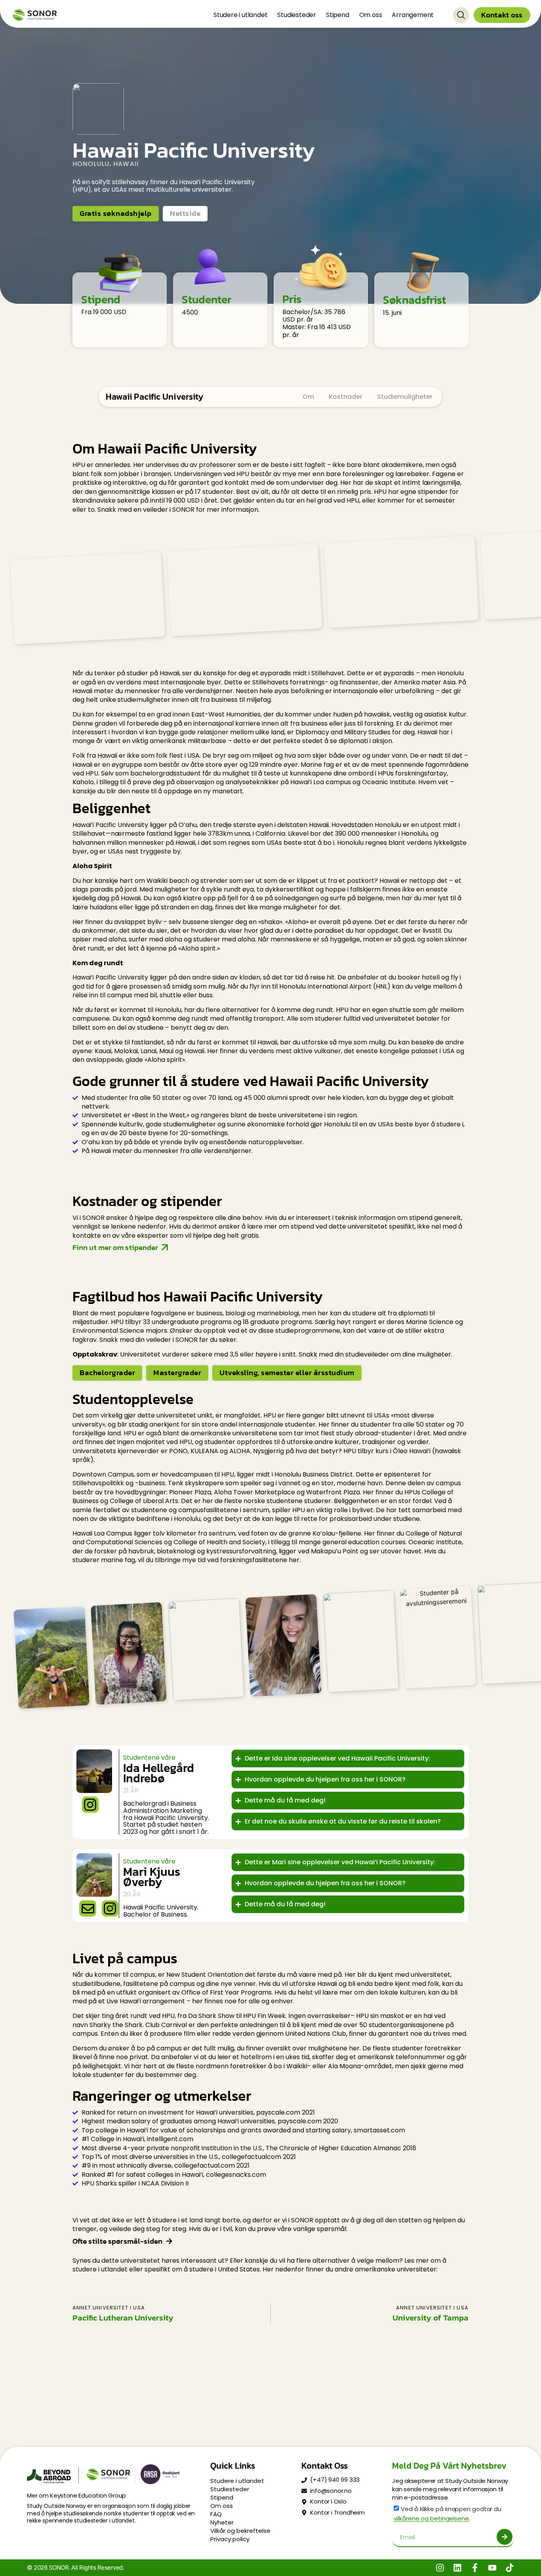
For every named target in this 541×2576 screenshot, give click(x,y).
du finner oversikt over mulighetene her (298, 2048)
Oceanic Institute (435, 1542)
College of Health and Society (219, 1542)
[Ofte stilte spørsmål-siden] (169, 2241)
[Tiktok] (510, 2568)
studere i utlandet (100, 2269)
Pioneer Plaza (190, 1492)
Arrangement (413, 15)
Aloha (297, 922)
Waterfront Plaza (333, 1492)
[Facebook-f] (475, 2568)
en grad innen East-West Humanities (204, 714)
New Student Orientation (205, 1975)
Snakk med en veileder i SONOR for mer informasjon (178, 510)
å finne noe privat (121, 2057)
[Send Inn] (505, 2537)
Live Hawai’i (124, 2002)
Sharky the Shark (116, 2025)
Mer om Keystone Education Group (76, 2495)
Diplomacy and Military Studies (343, 732)
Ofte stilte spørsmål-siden (118, 2241)
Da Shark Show (211, 2016)
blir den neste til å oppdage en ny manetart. (175, 791)
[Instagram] (440, 2568)
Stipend (338, 15)
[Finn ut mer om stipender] (165, 1247)
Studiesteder (297, 15)
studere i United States (225, 2269)
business (224, 700)
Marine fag (317, 765)
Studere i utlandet (240, 15)
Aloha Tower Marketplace (254, 1492)
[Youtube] (492, 2568)
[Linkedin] (457, 2568)
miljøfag (259, 700)
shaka (270, 922)
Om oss (371, 15)
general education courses (364, 1542)
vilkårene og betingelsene (431, 2519)
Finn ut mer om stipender (115, 1247)
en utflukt (122, 1992)
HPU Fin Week (264, 2016)
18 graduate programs (277, 1322)
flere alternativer (232, 1010)
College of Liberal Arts (144, 1501)
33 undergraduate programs (187, 1322)
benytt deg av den (199, 1028)
